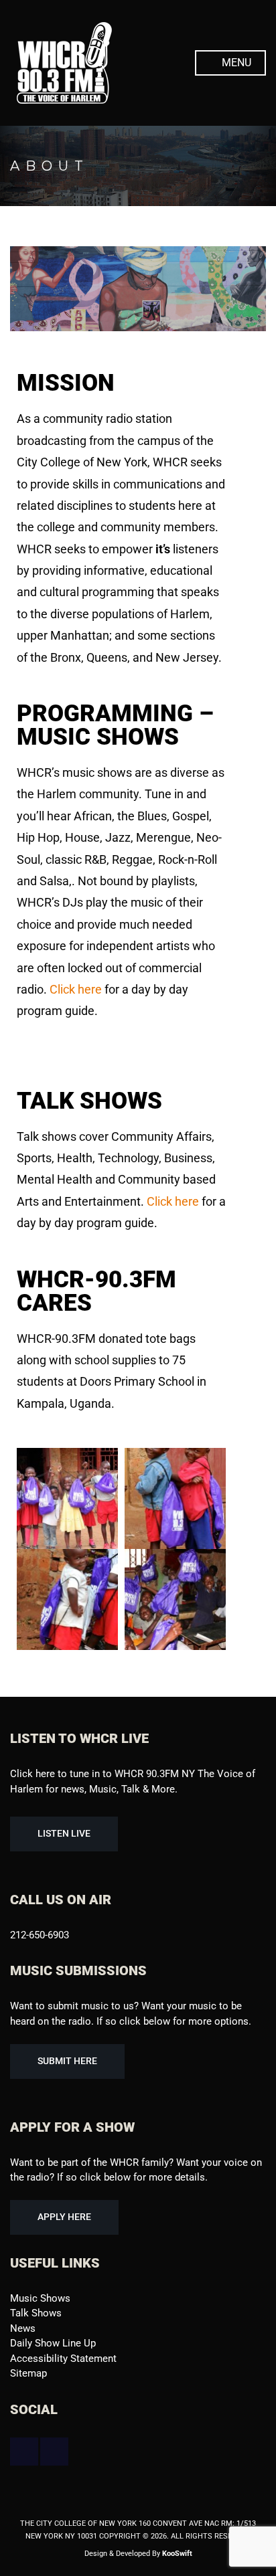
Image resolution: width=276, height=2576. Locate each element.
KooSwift (177, 2554)
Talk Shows (36, 2313)
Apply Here (64, 2217)
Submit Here (67, 2061)
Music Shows (40, 2298)
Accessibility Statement (63, 2359)
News (23, 2328)
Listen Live (64, 1833)
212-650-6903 (40, 1935)
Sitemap (28, 2373)
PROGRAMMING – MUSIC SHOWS (115, 725)
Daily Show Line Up (53, 2343)
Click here (76, 989)
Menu (235, 63)
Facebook (24, 2452)
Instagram (54, 2452)
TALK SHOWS (89, 1101)
